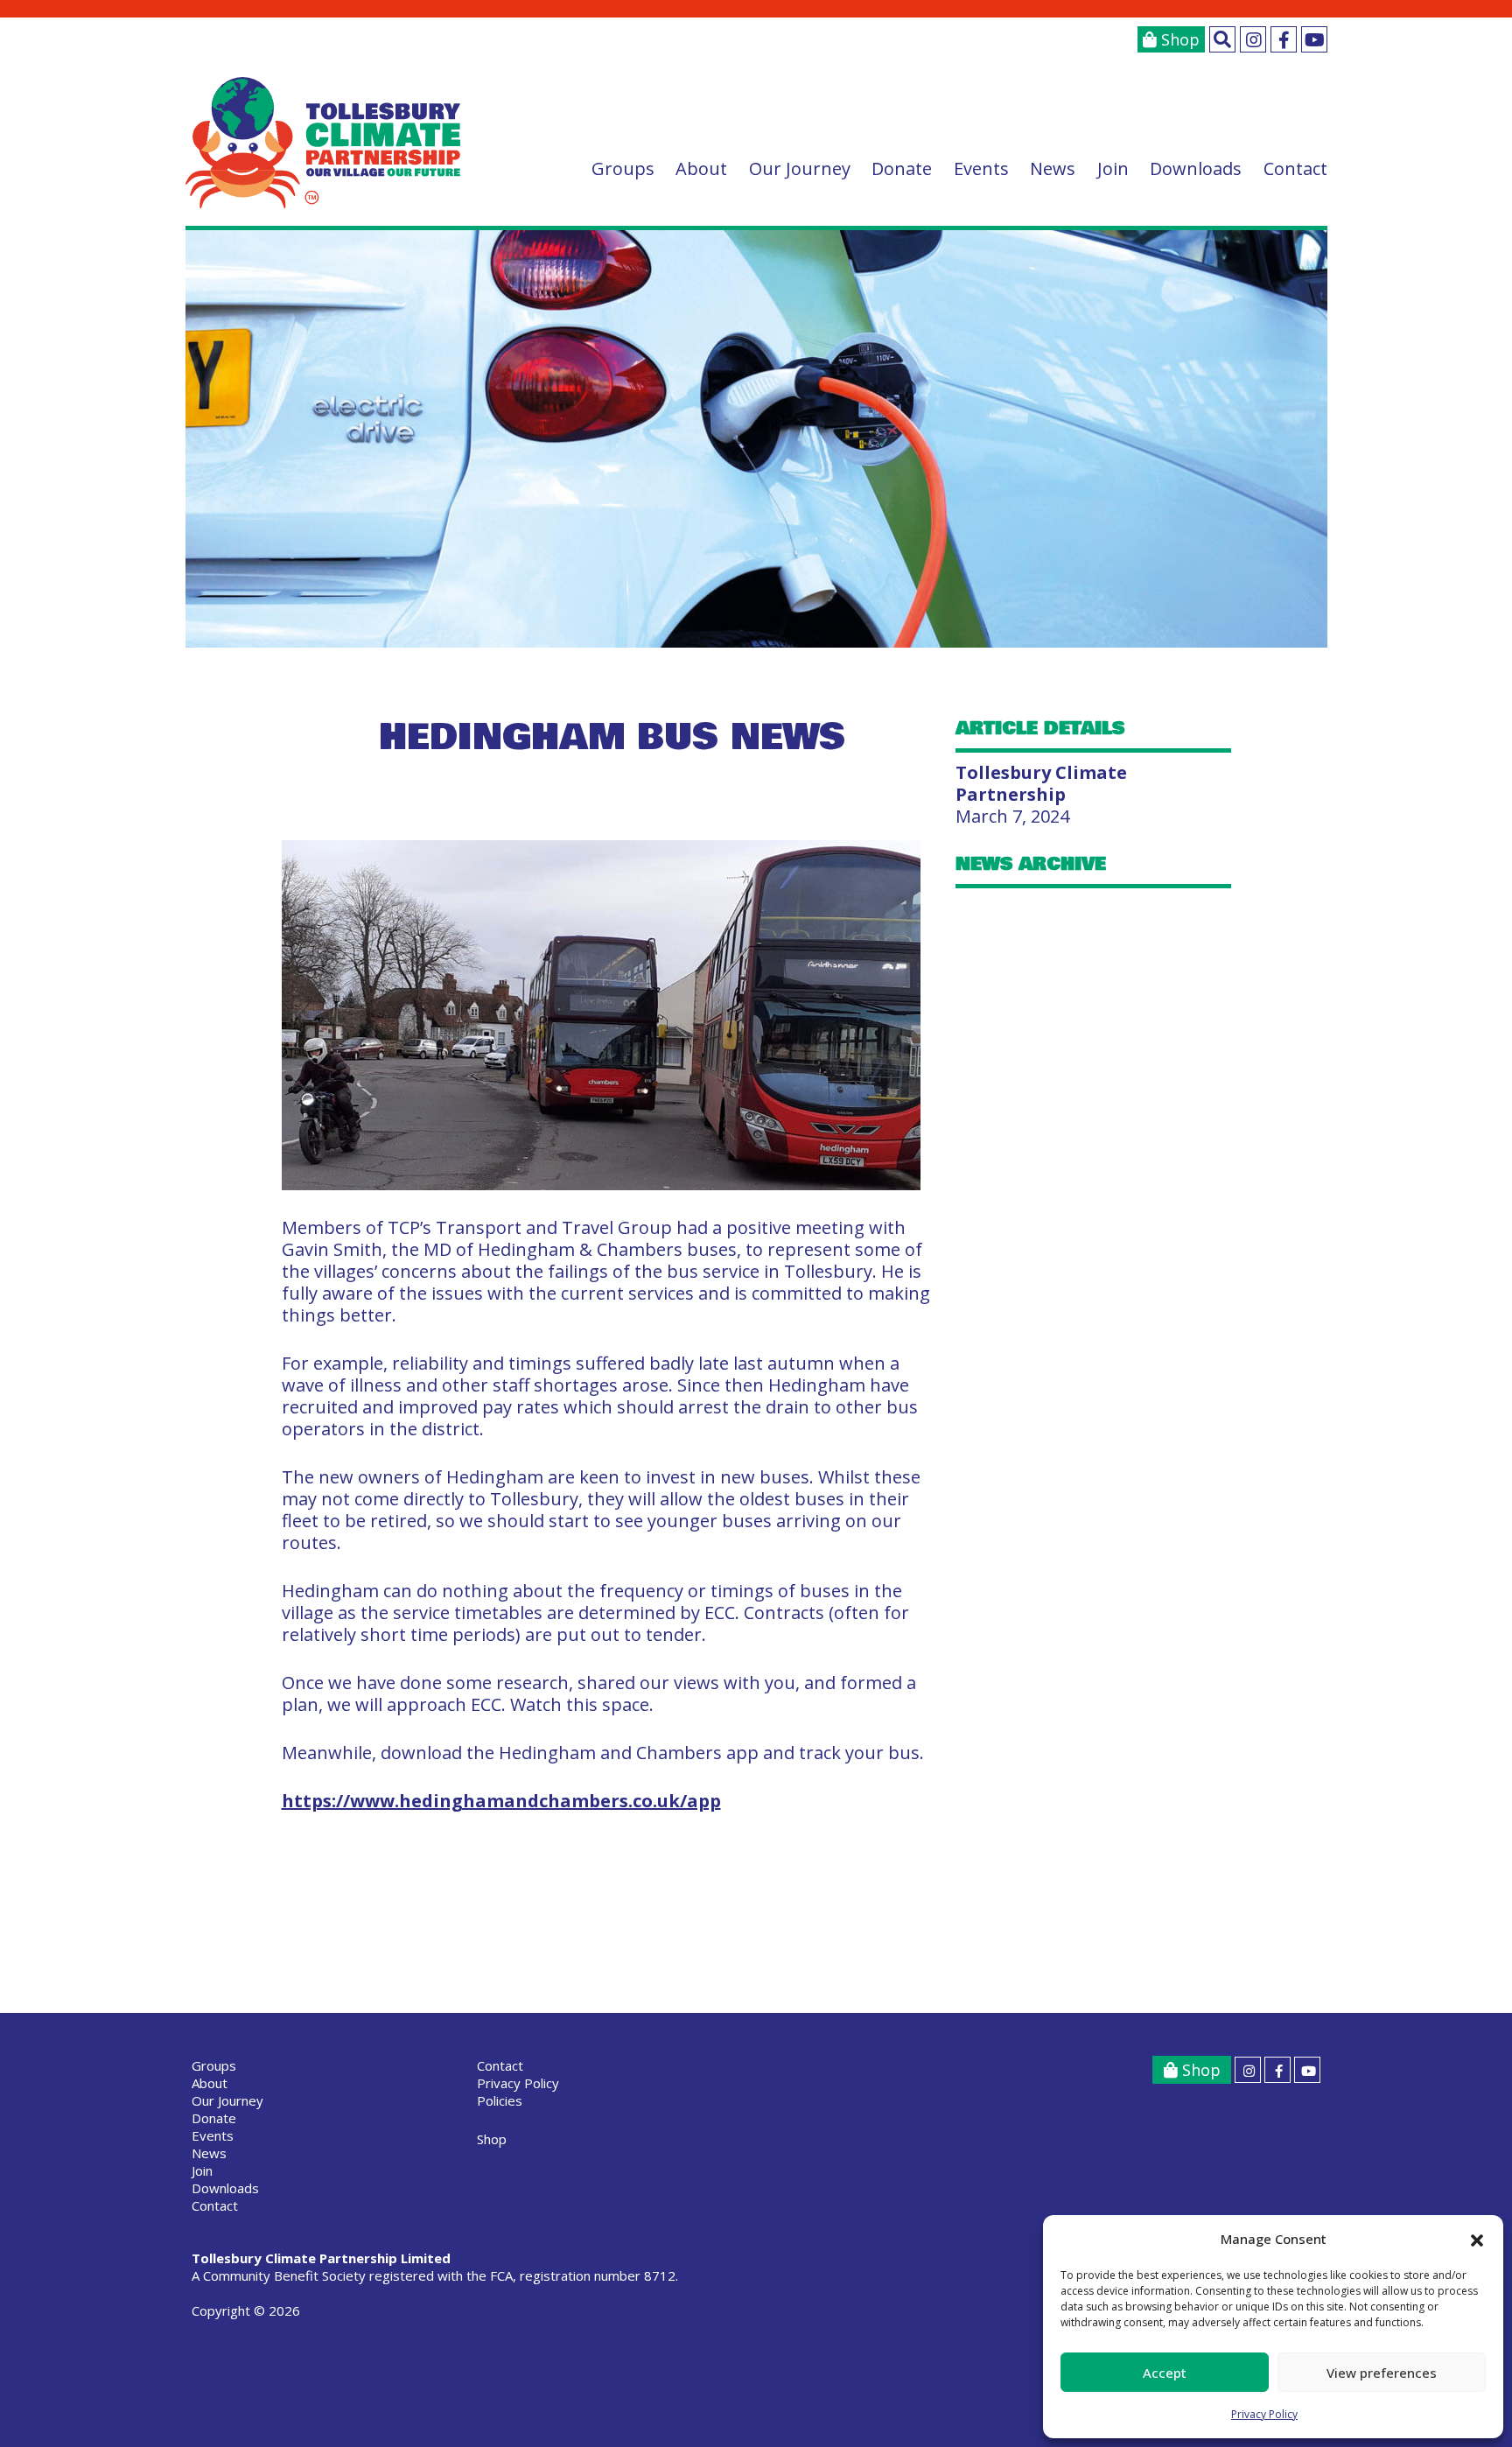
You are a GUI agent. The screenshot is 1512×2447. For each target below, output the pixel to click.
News (1053, 168)
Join (1113, 168)
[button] (1477, 2240)
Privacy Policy (1264, 2414)
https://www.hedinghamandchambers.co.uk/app (501, 1801)
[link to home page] (323, 143)
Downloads (1196, 168)
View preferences (1382, 2373)
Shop (1178, 39)
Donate (902, 168)
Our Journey (800, 168)
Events (981, 168)
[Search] (1222, 39)
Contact (1295, 168)
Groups (623, 168)
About (701, 168)
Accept (1165, 2373)
